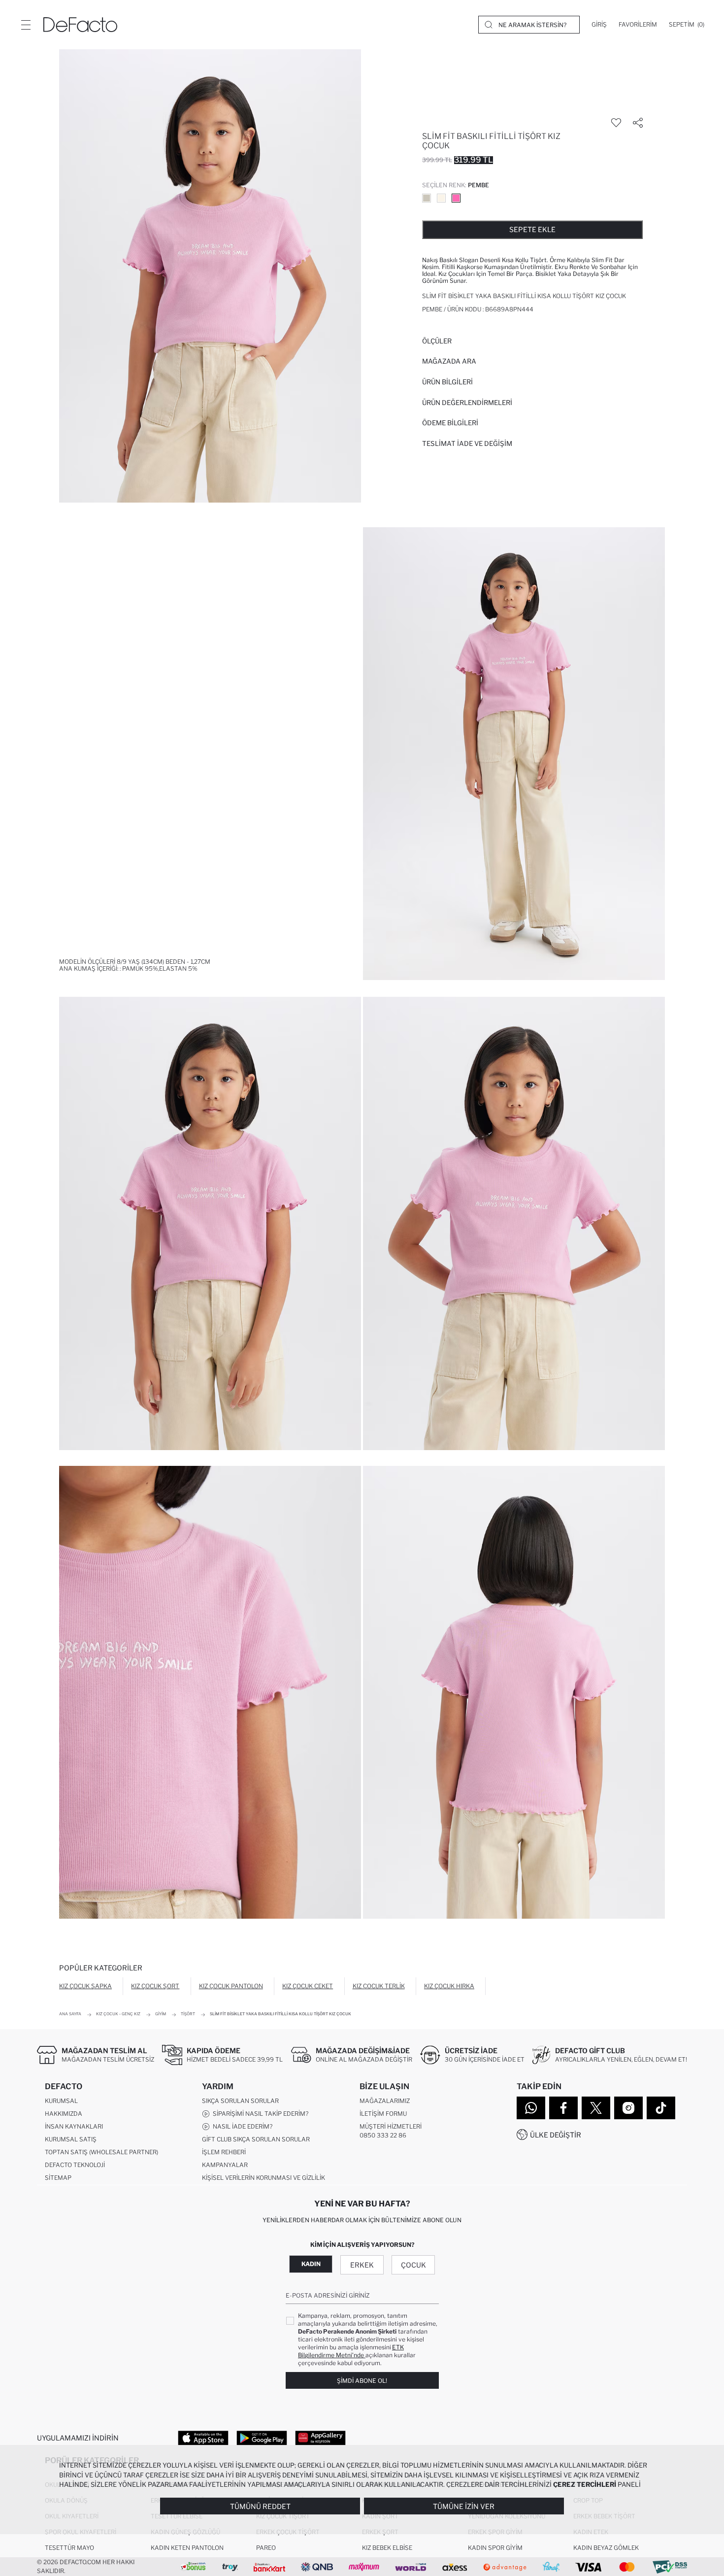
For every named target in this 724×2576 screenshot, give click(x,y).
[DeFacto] (80, 25)
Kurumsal (61, 2101)
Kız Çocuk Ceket (308, 1986)
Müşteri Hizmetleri (391, 2126)
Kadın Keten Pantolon (187, 2548)
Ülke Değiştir (556, 2135)
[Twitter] (596, 2108)
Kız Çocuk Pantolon (231, 1986)
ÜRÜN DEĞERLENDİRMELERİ (467, 403)
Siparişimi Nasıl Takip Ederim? (259, 2114)
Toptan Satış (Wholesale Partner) (101, 2152)
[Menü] (26, 25)
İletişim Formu (383, 2114)
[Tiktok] (661, 2108)
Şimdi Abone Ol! (362, 2381)
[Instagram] (628, 2108)
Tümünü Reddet (260, 2506)
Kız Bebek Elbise (387, 2548)
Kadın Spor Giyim (495, 2548)
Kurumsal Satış (71, 2139)
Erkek (362, 2265)
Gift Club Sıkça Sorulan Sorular (256, 2139)
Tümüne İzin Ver (464, 2506)
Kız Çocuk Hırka (449, 1986)
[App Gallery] (320, 2438)
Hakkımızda (64, 2114)
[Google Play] (262, 2438)
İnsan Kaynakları (74, 2126)
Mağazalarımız (385, 2101)
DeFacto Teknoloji (75, 2165)
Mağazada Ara (449, 361)
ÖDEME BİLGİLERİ (450, 423)
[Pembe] (456, 198)
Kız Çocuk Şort (155, 1986)
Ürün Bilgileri (447, 382)
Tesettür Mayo (69, 2548)
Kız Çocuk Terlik (379, 1986)
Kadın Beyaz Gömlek (606, 2548)
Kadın (311, 2264)
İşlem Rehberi (224, 2152)
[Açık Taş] (427, 198)
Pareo (266, 2548)
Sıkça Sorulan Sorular (240, 2101)
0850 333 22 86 (383, 2135)
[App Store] (203, 2438)
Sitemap (58, 2178)
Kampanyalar (225, 2165)
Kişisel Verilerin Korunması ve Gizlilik (263, 2178)
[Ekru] (441, 198)
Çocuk (413, 2265)
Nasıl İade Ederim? (241, 2126)
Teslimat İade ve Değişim (467, 443)
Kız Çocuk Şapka (85, 1986)
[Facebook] (563, 2108)
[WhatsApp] (531, 2108)
